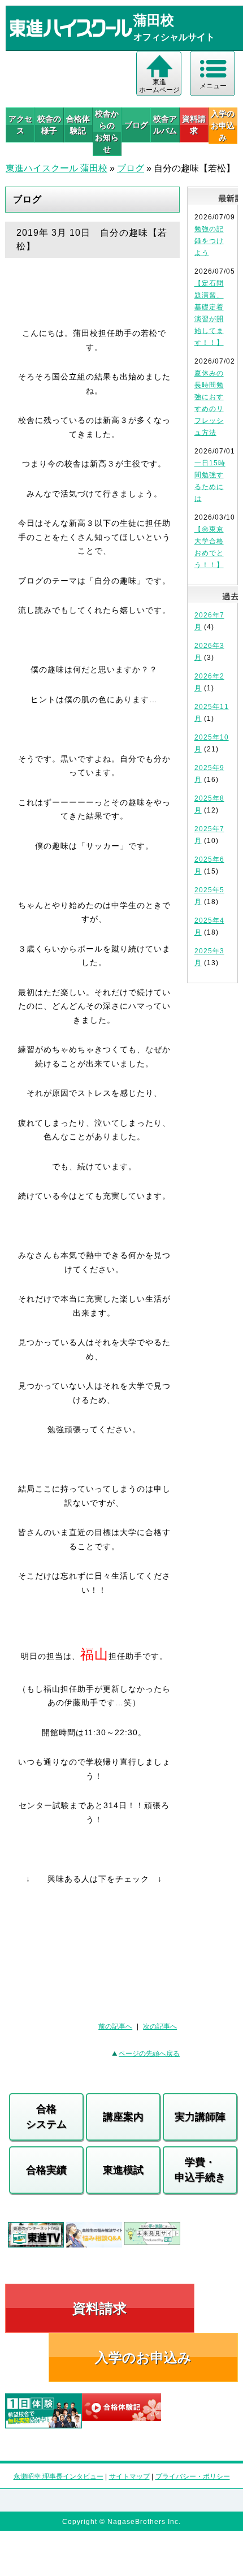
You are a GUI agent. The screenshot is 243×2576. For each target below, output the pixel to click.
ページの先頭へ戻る (149, 2054)
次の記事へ (160, 2026)
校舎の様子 (49, 125)
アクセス (20, 125)
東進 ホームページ (159, 86)
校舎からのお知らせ (107, 131)
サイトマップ (129, 2476)
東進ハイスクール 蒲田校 (57, 168)
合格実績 (46, 2170)
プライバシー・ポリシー (193, 2476)
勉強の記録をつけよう (209, 241)
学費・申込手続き (200, 2170)
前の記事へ (115, 2026)
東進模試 (123, 2170)
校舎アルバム (165, 125)
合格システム (46, 2117)
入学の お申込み (223, 126)
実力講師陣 (200, 2117)
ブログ (136, 125)
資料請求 (194, 125)
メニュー (213, 86)
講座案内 (123, 2117)
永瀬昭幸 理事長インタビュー (58, 2476)
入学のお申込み (143, 2357)
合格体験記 (78, 125)
